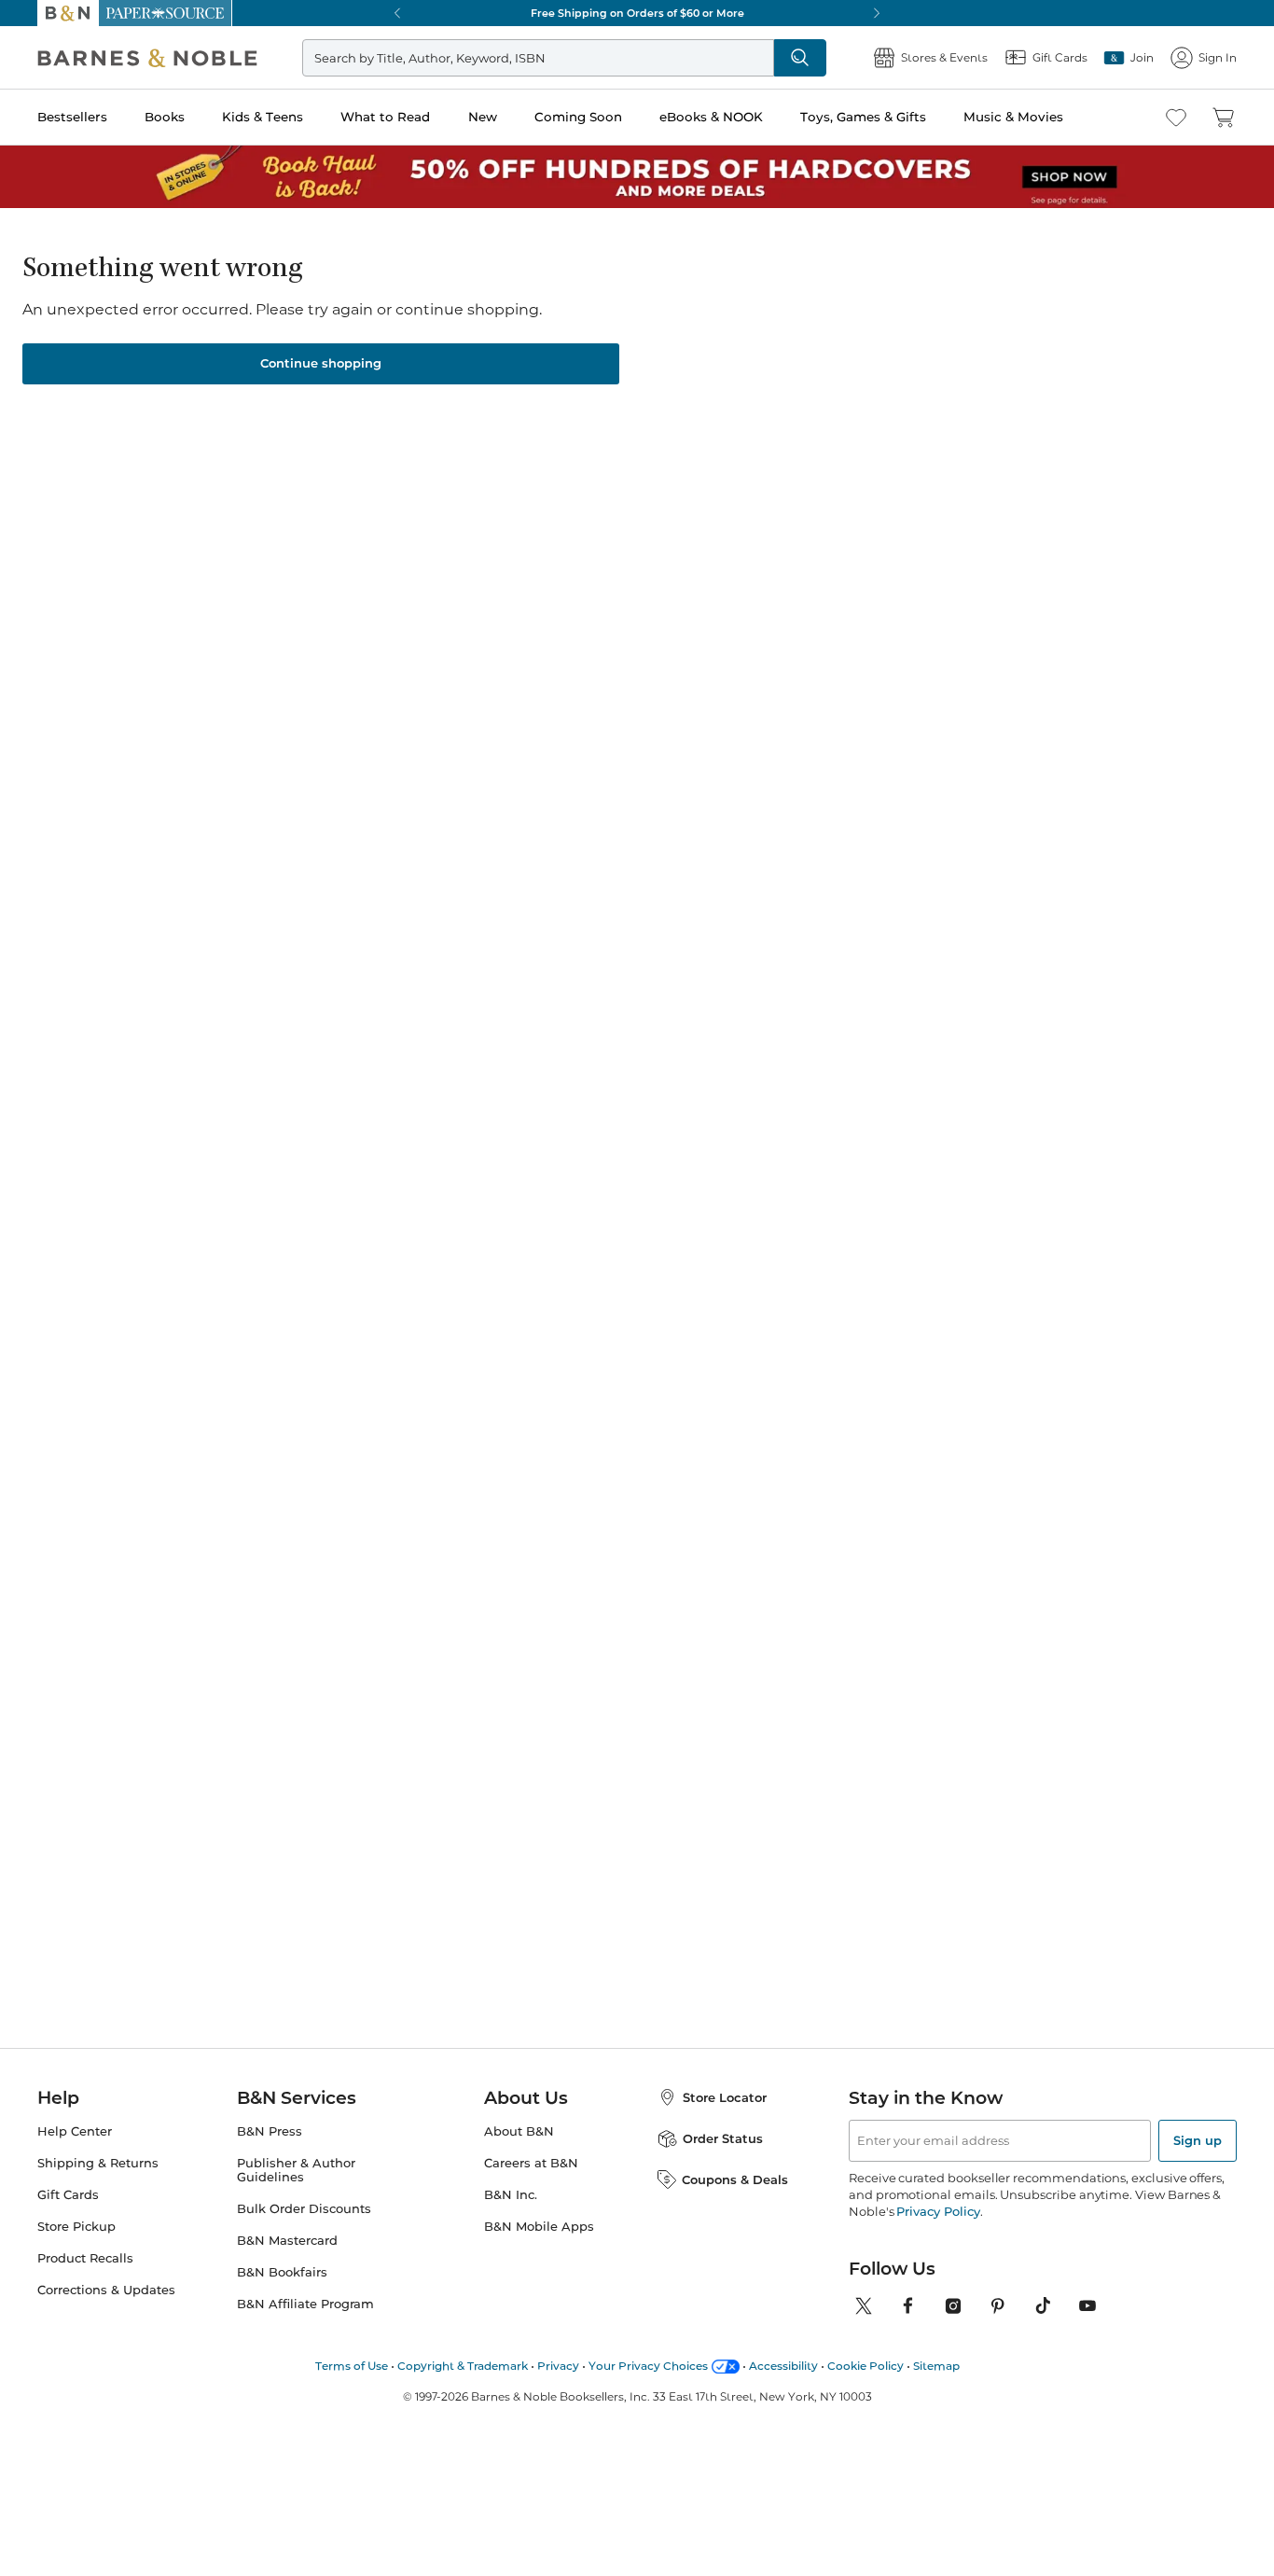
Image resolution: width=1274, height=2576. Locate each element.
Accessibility (783, 2366)
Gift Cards (68, 2195)
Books (165, 117)
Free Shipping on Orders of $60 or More (637, 13)
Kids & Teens (263, 117)
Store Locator (725, 2097)
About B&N (519, 2131)
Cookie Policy (865, 2366)
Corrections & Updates (106, 2290)
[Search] (800, 58)
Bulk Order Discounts (304, 2209)
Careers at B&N (531, 2163)
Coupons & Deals (735, 2179)
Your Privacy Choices (648, 2366)
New (483, 117)
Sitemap (936, 2366)
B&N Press (270, 2131)
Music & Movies (1013, 117)
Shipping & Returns (98, 2163)
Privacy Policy (938, 2211)
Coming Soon (578, 117)
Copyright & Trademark (463, 2366)
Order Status (723, 2138)
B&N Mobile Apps (539, 2227)
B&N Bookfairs (282, 2272)
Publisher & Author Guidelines (296, 2170)
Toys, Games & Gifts (863, 117)
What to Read (385, 117)
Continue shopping (321, 363)
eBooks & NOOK (711, 117)
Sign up (1198, 2140)
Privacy (558, 2366)
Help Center (75, 2131)
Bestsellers (72, 117)
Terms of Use (352, 2366)
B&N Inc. (511, 2195)
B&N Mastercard (287, 2241)
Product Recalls (85, 2258)
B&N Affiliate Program (305, 2304)
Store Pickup (76, 2227)
